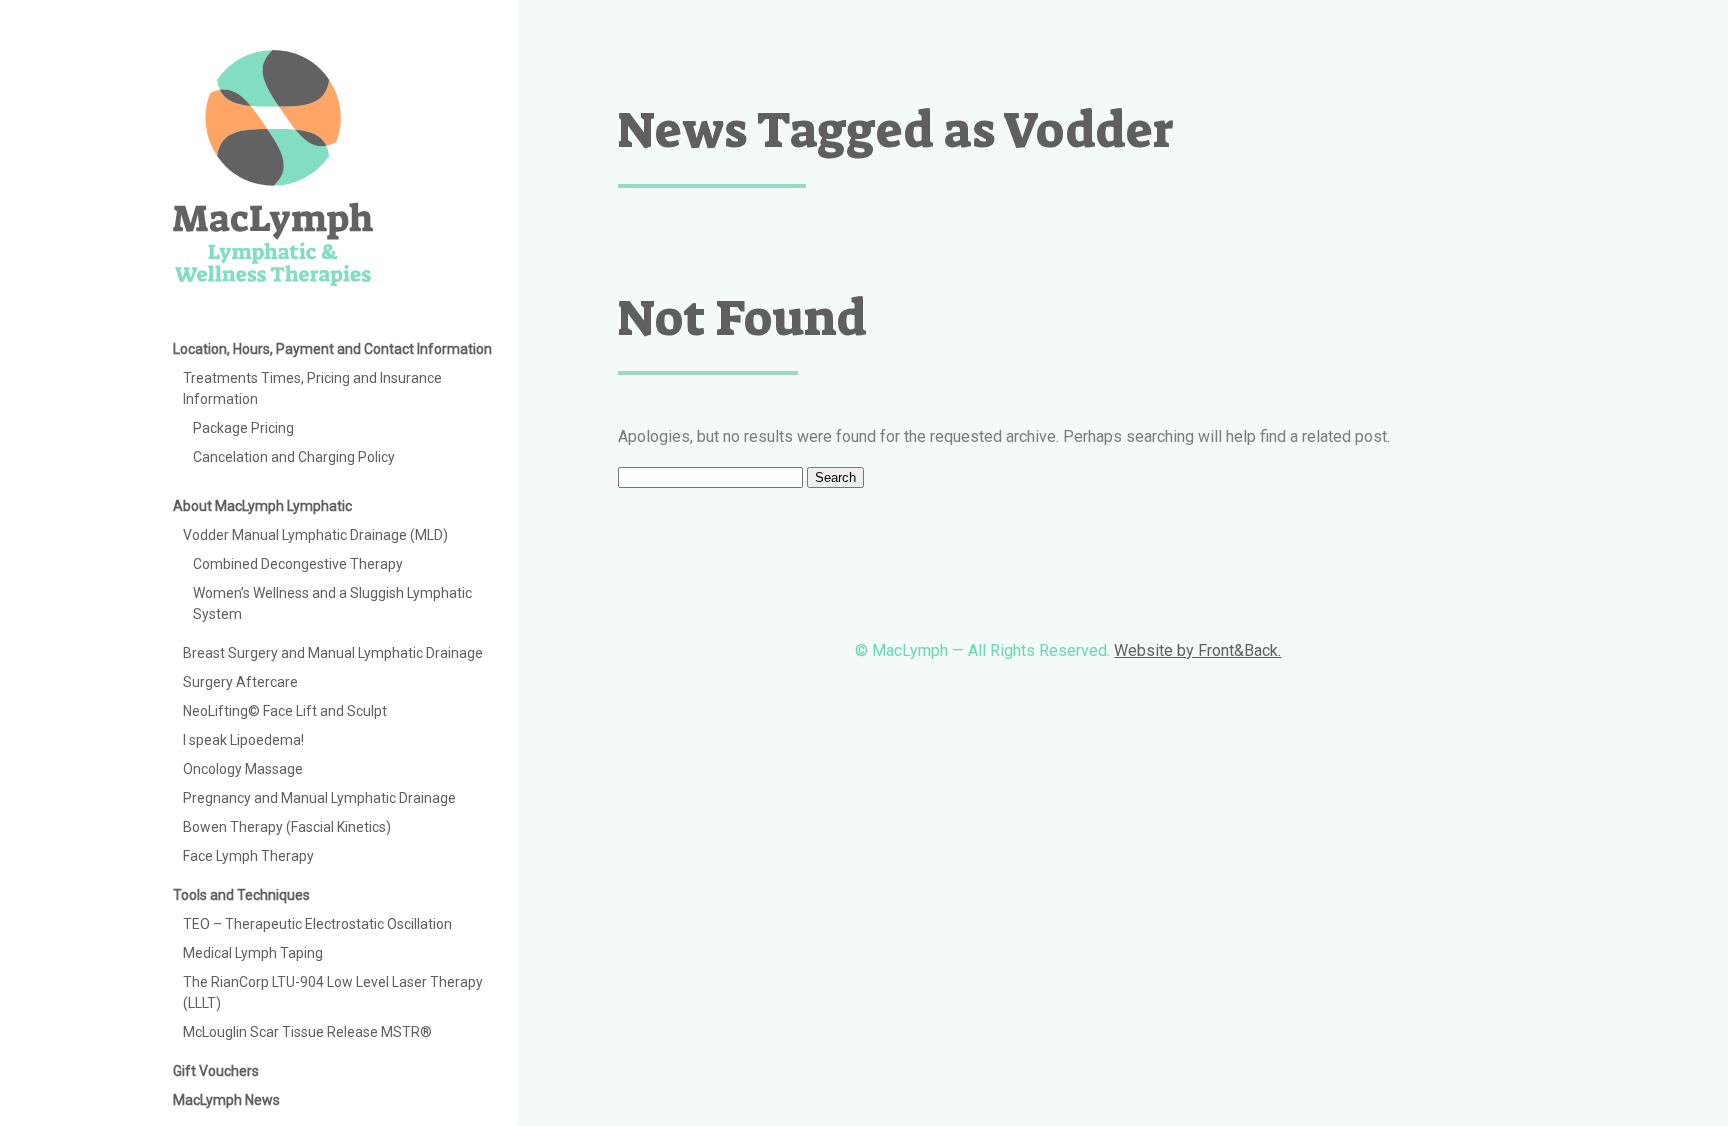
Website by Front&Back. (1197, 650)
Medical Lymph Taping (253, 953)
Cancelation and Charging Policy (294, 457)
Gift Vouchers (216, 1071)
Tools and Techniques (241, 895)
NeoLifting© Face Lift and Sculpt (285, 711)
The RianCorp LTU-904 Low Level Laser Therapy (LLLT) (333, 992)
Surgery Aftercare (240, 682)
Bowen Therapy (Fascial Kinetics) (287, 827)
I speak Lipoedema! (243, 740)
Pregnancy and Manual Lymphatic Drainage (319, 798)
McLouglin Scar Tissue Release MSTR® (307, 1032)
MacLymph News (226, 1100)
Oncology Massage (243, 769)
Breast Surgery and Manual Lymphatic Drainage (333, 653)
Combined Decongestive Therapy (298, 564)
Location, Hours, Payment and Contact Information (332, 349)
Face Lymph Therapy (248, 856)
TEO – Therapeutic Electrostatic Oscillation (317, 924)
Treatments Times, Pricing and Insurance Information (312, 388)
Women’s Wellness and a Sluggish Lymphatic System (332, 603)
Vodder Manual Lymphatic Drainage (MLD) (315, 535)
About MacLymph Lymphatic (262, 506)
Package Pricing (243, 428)
